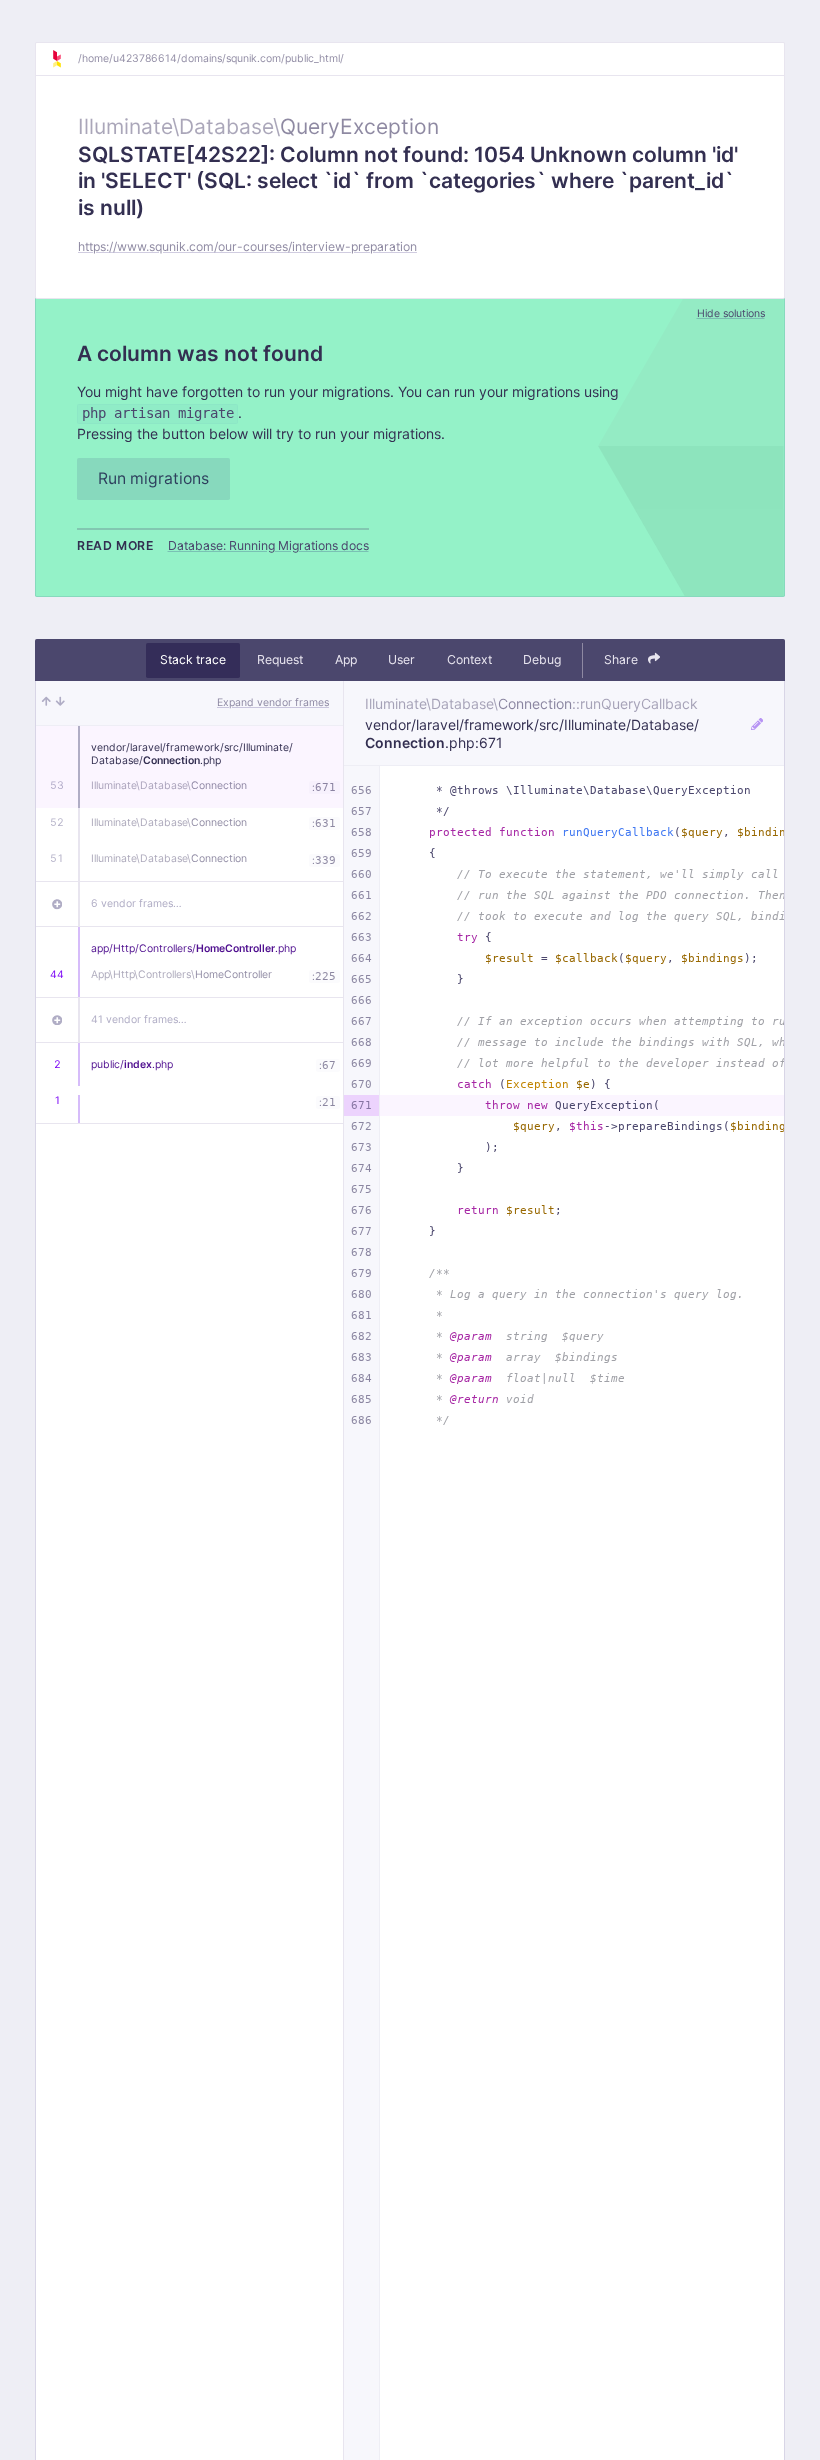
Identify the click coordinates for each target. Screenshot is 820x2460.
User (401, 659)
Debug (542, 659)
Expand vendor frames (273, 702)
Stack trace (193, 659)
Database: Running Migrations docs (268, 545)
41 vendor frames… (139, 1019)
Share (622, 659)
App (346, 659)
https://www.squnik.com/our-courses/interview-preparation (247, 246)
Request (280, 659)
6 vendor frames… (136, 903)
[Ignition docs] (64, 59)
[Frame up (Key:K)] (46, 703)
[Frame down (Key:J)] (60, 703)
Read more (115, 545)
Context (469, 659)
